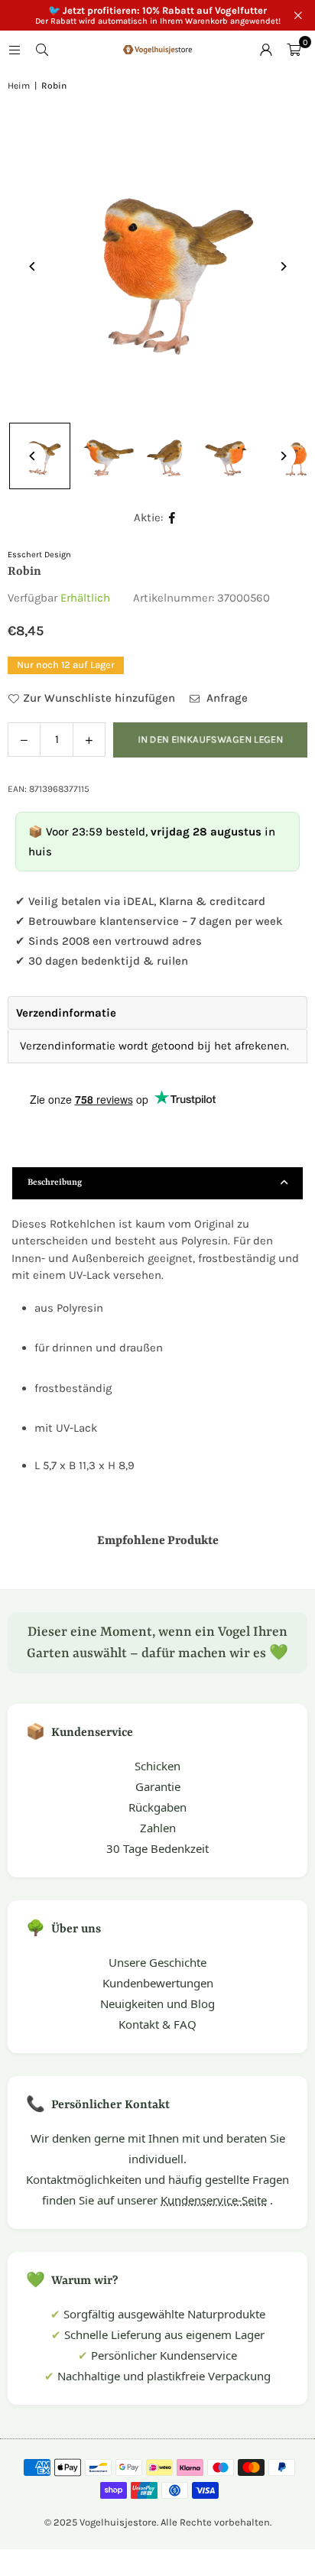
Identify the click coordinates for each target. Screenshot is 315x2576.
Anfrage (226, 698)
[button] (294, 50)
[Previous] (32, 266)
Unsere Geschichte (157, 1962)
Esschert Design (39, 555)
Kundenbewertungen (158, 1983)
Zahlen (158, 1828)
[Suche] (42, 50)
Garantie (158, 1786)
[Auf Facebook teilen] (172, 518)
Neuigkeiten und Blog (157, 2003)
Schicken (157, 1766)
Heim (19, 86)
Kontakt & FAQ (157, 2024)
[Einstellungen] (266, 50)
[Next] (283, 266)
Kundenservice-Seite (214, 2200)
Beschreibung (55, 1183)
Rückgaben (157, 1807)
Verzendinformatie (66, 1013)
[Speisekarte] (15, 50)
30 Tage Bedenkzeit (157, 1848)
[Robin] (104, 456)
